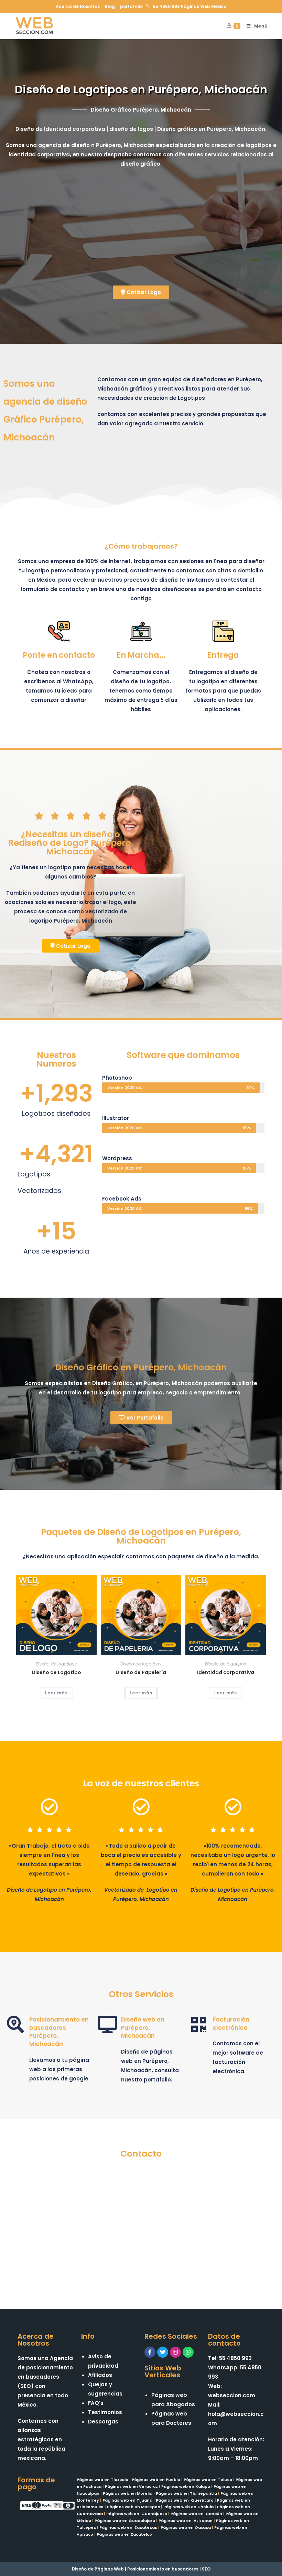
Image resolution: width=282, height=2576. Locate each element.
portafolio (131, 6)
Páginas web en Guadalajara (125, 2521)
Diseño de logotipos (56, 1664)
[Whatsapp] (188, 2352)
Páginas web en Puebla (156, 2480)
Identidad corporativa (226, 1672)
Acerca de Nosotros (78, 6)
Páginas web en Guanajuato (137, 2514)
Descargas (103, 2422)
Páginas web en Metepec (133, 2507)
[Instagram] (175, 2352)
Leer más (56, 1693)
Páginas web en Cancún (196, 2514)
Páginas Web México (204, 6)
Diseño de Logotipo (56, 1672)
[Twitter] (163, 2352)
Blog (110, 6)
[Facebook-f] (150, 2352)
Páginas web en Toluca (208, 2480)
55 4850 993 (166, 6)
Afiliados (100, 2375)
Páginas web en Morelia (128, 2493)
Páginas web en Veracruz (131, 2486)
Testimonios (105, 2412)
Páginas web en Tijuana (127, 2500)
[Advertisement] (141, 230)
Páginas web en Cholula (188, 2507)
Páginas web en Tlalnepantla (186, 2493)
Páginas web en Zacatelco (124, 2534)
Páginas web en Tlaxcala (102, 2480)
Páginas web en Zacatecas (128, 2527)
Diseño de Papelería (141, 1672)
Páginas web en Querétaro (185, 2500)
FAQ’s (96, 2403)
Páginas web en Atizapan (186, 2521)
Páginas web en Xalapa (186, 2486)
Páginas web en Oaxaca (186, 2527)
